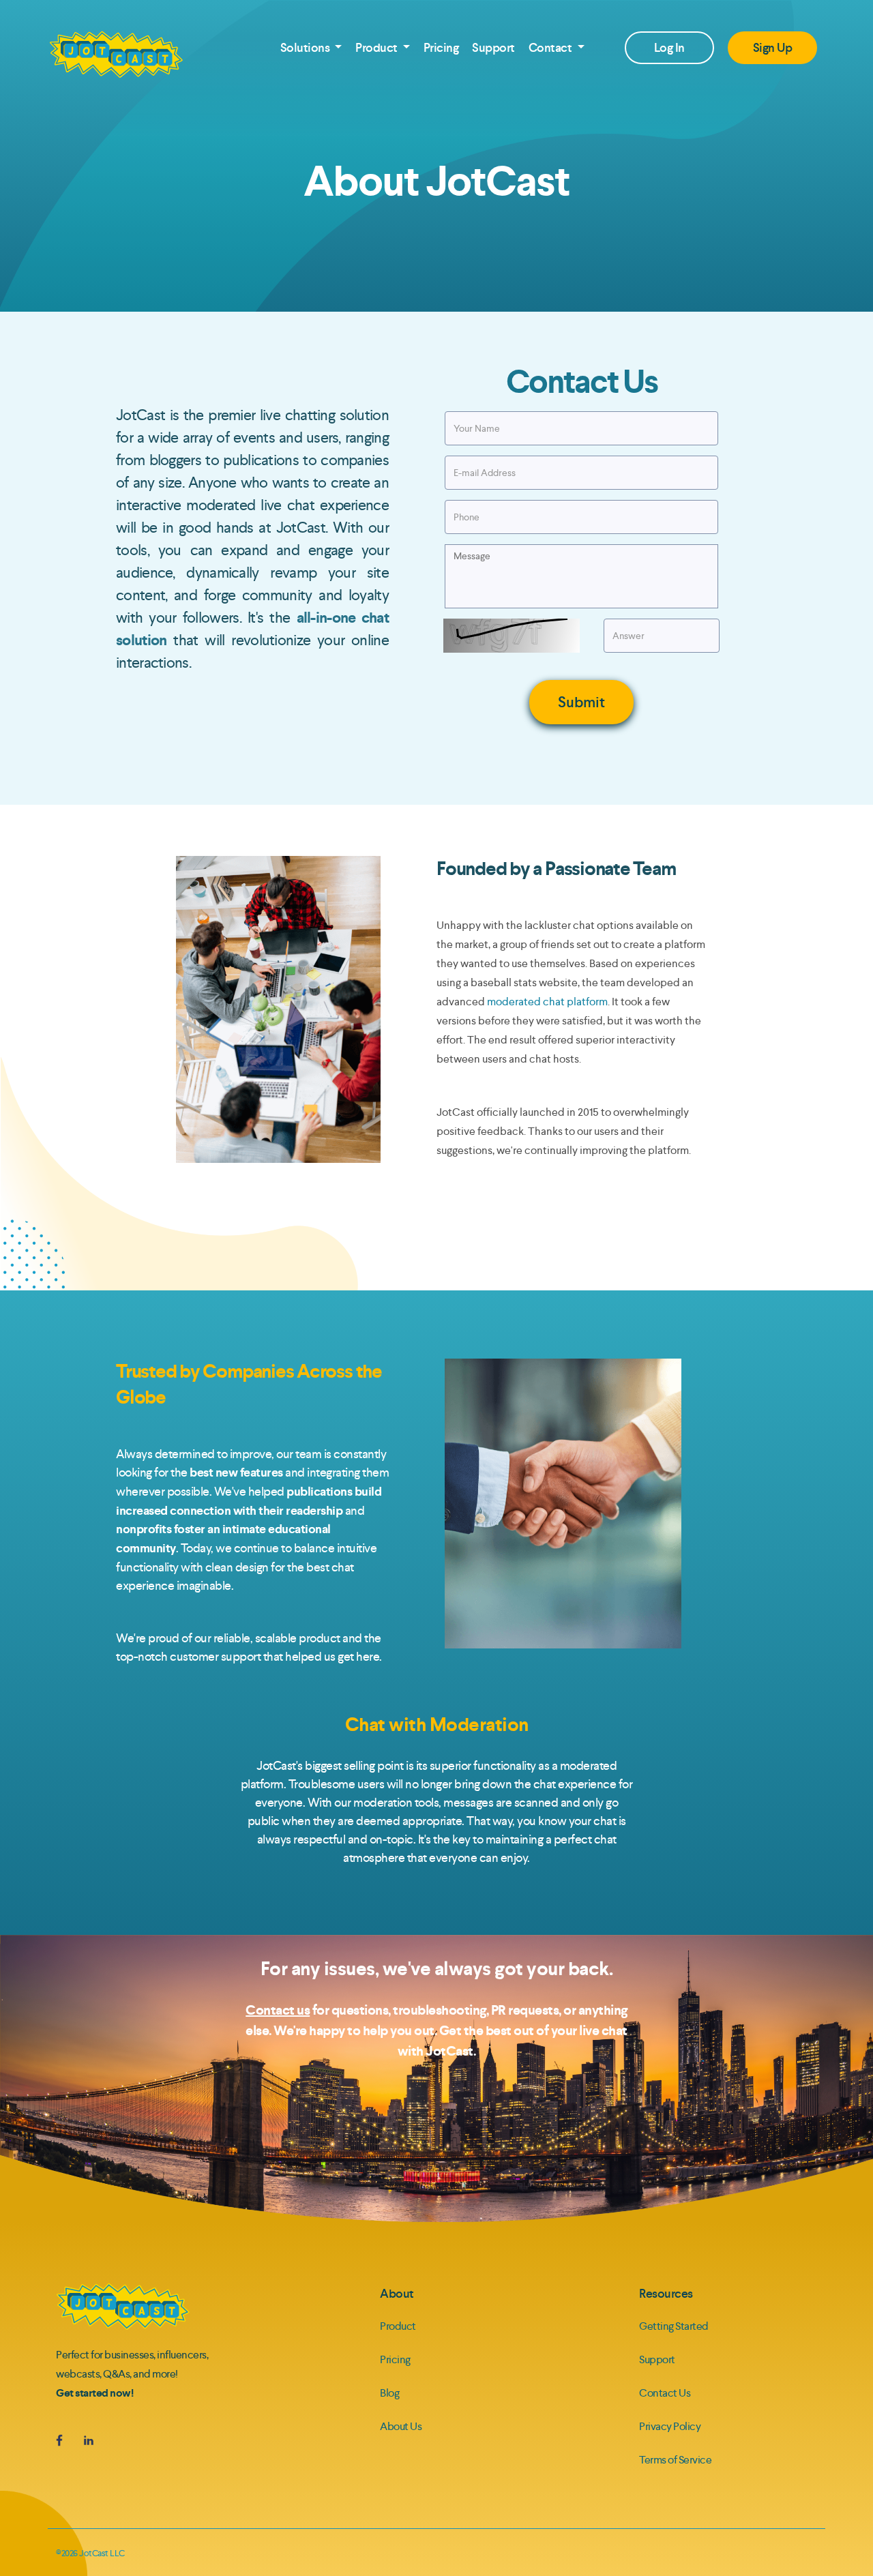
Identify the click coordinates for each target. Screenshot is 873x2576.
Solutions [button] (306, 48)
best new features (236, 1472)
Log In (669, 48)
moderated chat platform (547, 1002)
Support (493, 48)
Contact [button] (551, 48)
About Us (401, 2426)
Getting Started (674, 2326)
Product (398, 2326)
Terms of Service (675, 2460)
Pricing (441, 48)
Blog (389, 2393)
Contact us (278, 2010)
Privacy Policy (670, 2426)
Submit (581, 702)
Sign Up (773, 48)
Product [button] (378, 48)
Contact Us (665, 2393)
